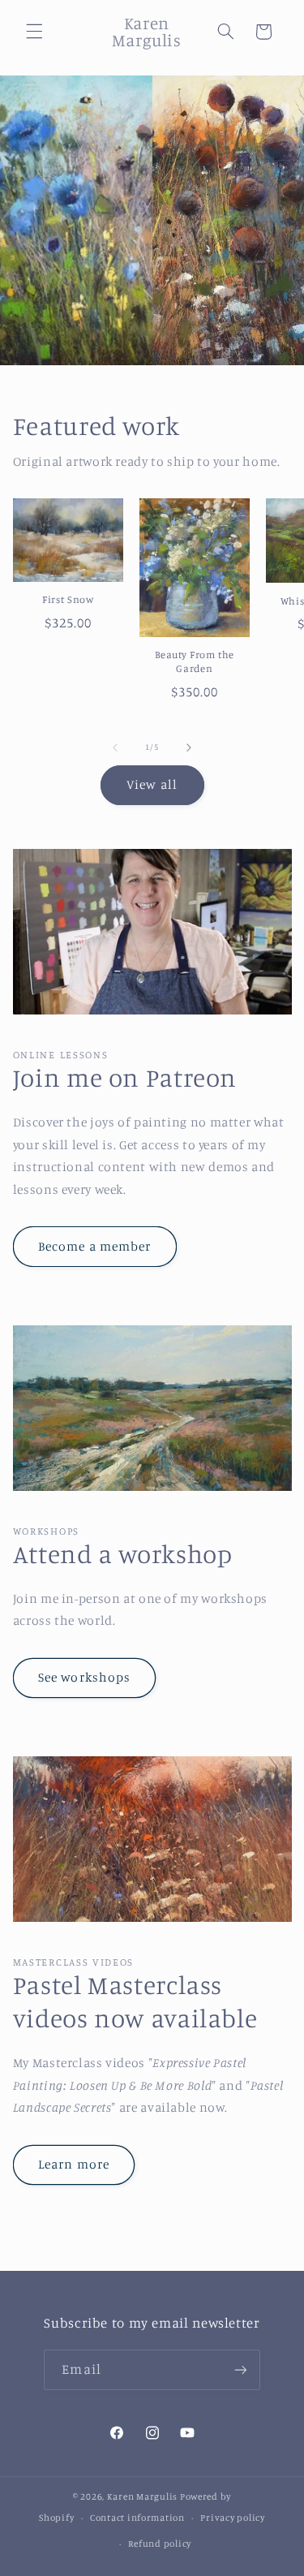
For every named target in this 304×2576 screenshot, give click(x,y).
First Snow (68, 599)
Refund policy (160, 2544)
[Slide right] (189, 747)
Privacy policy (232, 2518)
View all (152, 784)
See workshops (84, 1677)
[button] (34, 32)
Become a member (94, 1246)
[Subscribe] (240, 2369)
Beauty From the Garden (195, 661)
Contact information (137, 2518)
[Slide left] (115, 747)
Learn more (74, 2164)
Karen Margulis (142, 2496)
